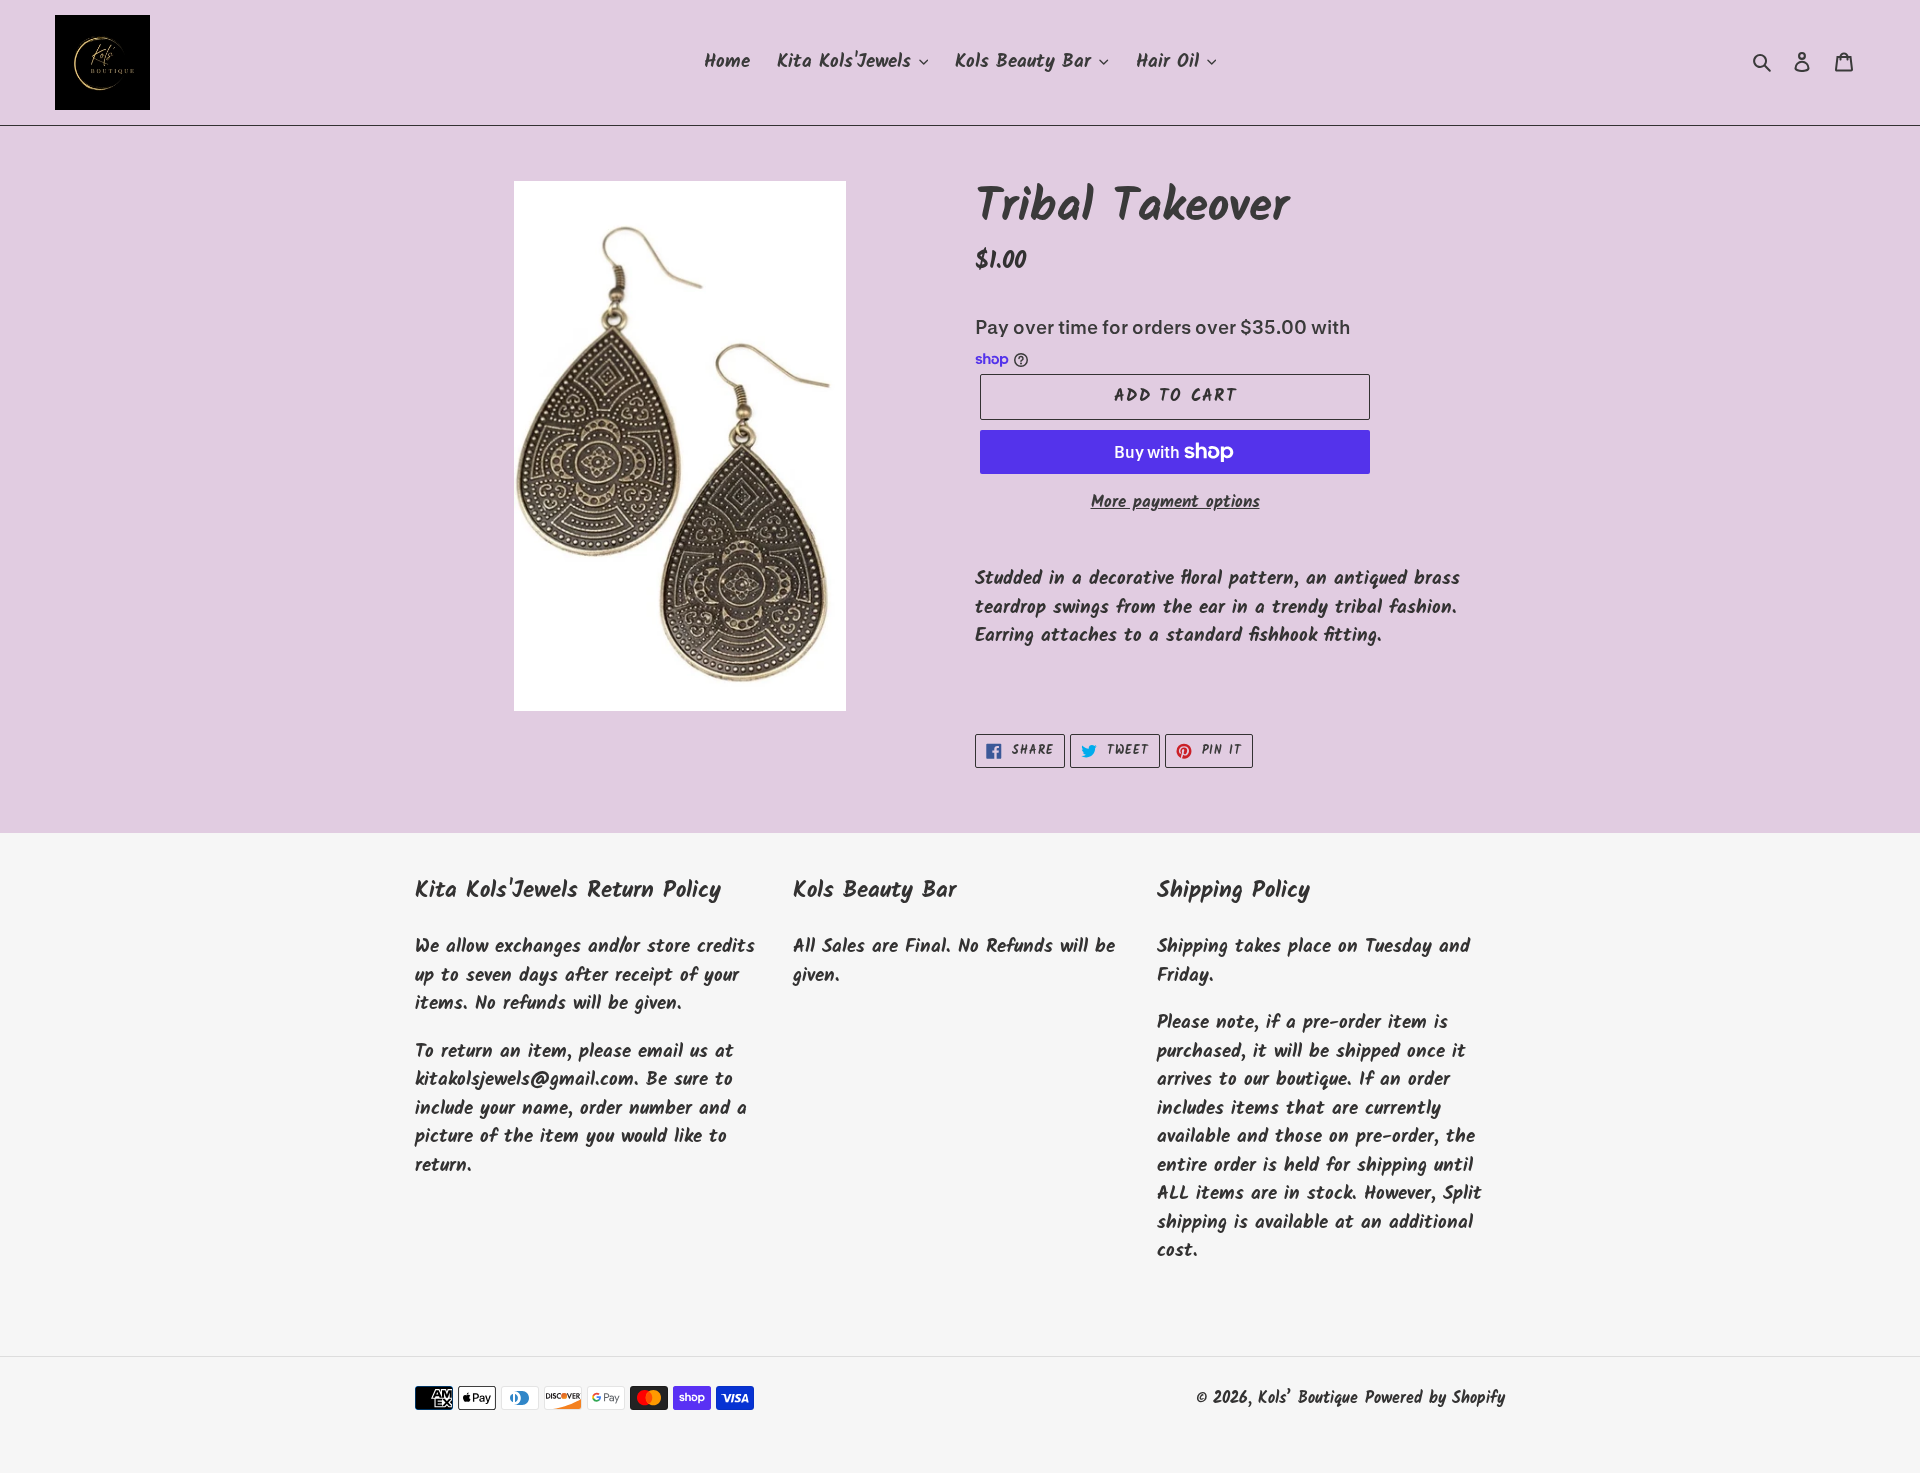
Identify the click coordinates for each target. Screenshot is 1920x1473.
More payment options (1175, 503)
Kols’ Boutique (1308, 1398)
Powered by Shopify (1435, 1398)
